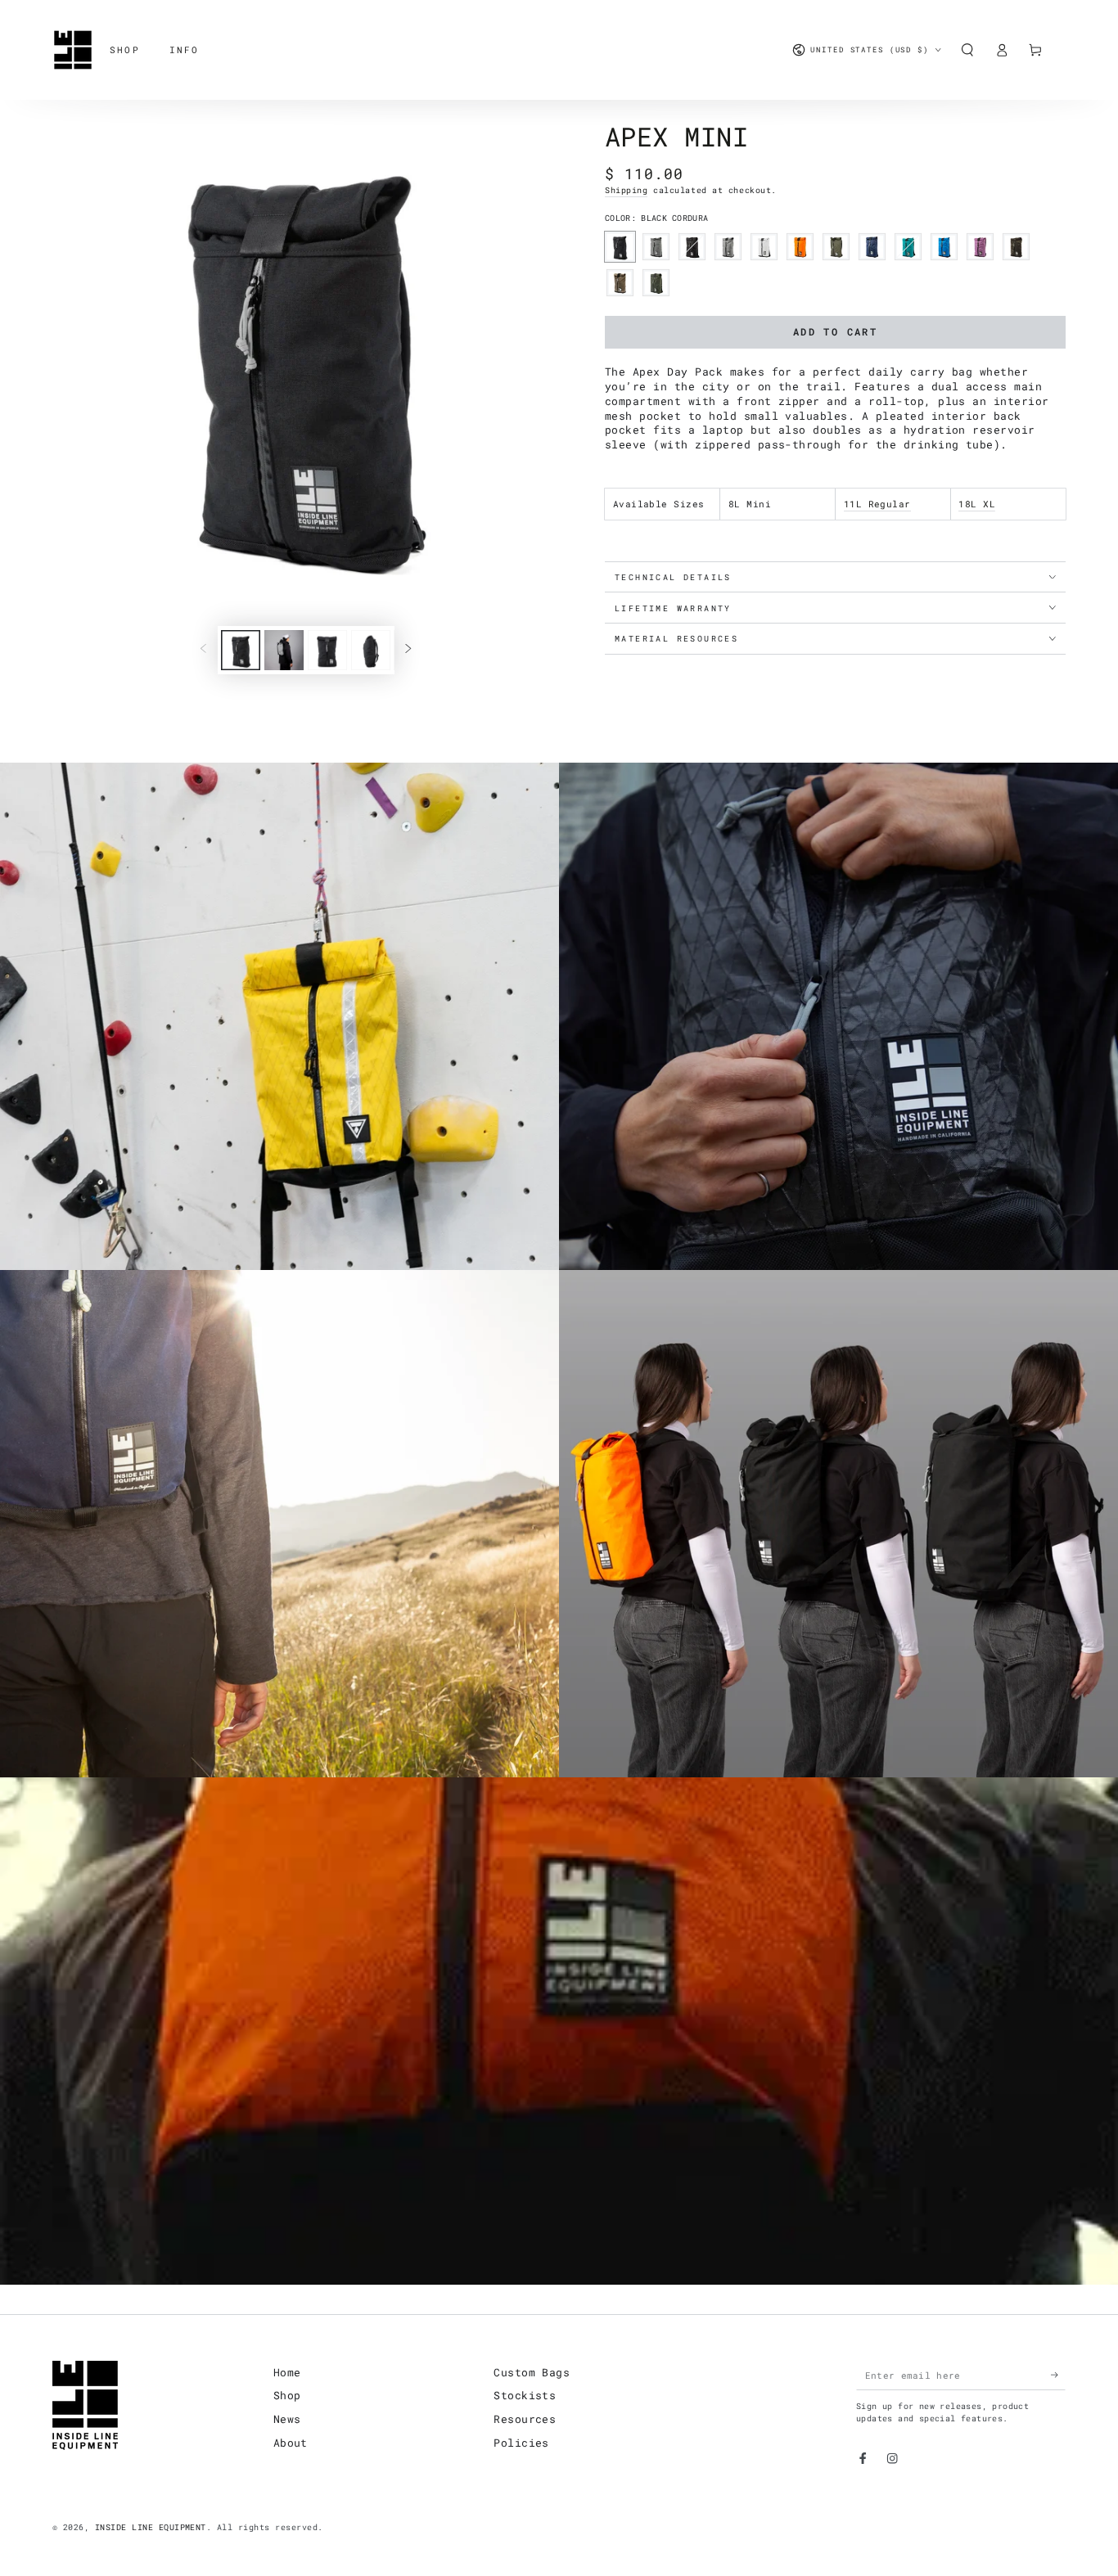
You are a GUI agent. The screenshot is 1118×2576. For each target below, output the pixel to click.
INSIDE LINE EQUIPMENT (151, 2527)
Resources (525, 2419)
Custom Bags (532, 2372)
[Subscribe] (1058, 2375)
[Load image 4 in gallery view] (371, 650)
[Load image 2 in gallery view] (284, 650)
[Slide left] (203, 650)
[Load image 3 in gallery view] (327, 650)
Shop (287, 2395)
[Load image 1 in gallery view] (241, 650)
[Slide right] (409, 650)
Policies (521, 2443)
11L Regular (877, 504)
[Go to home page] (73, 50)
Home (287, 2372)
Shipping (626, 190)
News (287, 2419)
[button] (967, 50)
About (291, 2443)
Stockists (525, 2395)
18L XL (977, 504)
